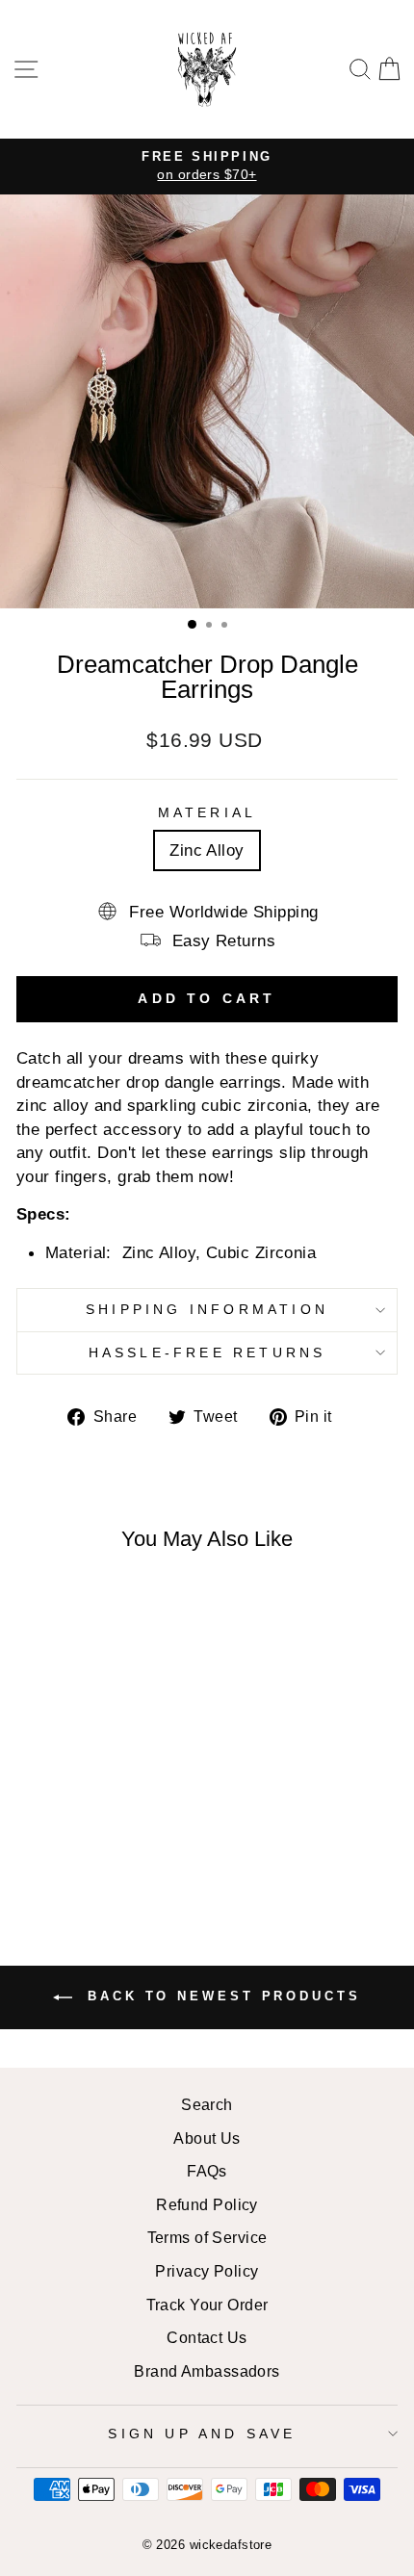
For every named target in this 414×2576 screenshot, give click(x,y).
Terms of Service (207, 2237)
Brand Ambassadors (207, 2371)
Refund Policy (207, 2204)
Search (207, 2104)
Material (207, 812)
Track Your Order (207, 2305)
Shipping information (207, 1309)
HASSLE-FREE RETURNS (207, 1352)
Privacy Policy (207, 2271)
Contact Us (207, 2337)
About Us (207, 2138)
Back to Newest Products (220, 1997)
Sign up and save (202, 2434)
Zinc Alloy (207, 850)
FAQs (207, 2171)
